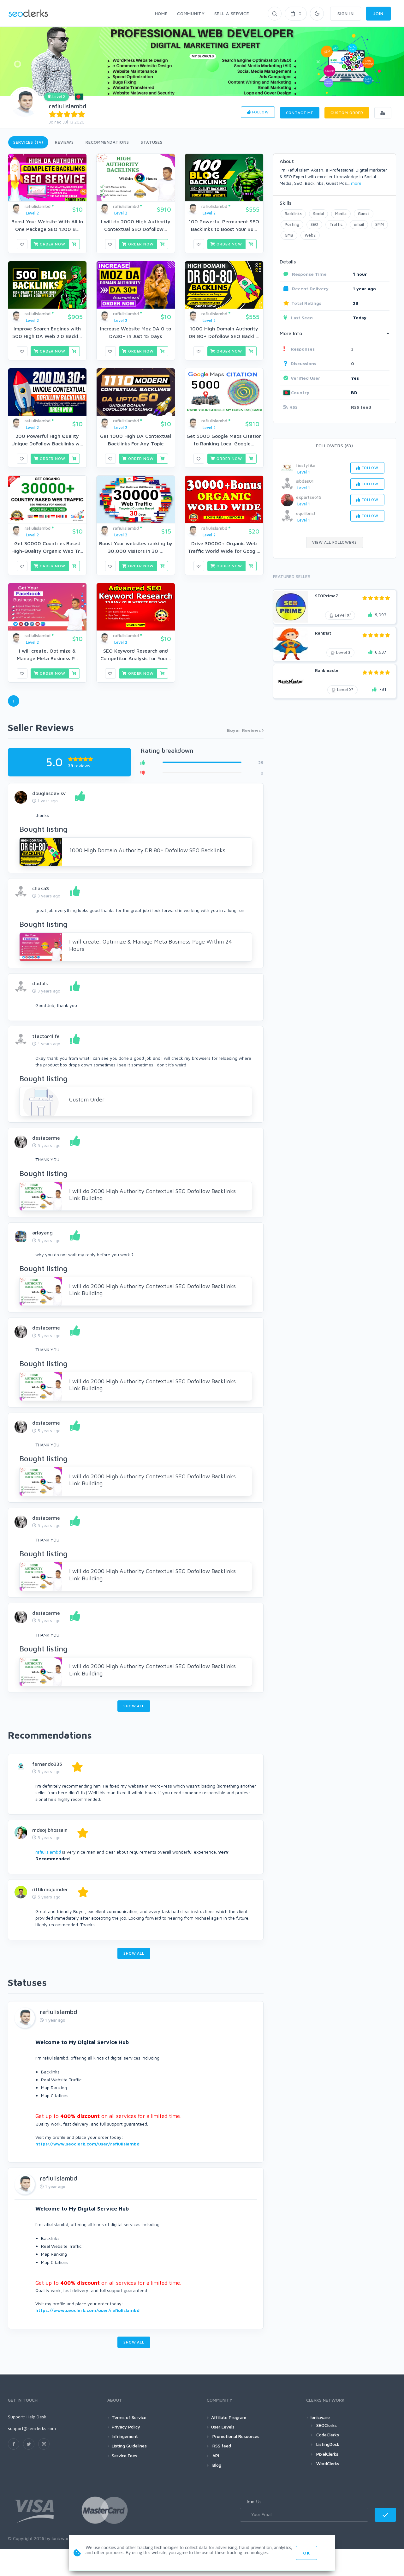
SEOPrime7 (327, 596)
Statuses (152, 142)
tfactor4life (46, 1036)
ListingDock (328, 2444)
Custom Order (347, 113)
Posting (292, 224)
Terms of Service (129, 2417)
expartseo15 (309, 497)
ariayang (42, 1233)
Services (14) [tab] (28, 142)
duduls (40, 983)
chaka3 (41, 888)
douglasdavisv (49, 793)
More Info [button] (291, 333)
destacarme (46, 1138)
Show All (134, 1706)
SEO (314, 224)
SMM (380, 224)
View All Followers (334, 542)
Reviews (64, 142)
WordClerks (328, 2463)
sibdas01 (305, 481)
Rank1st (323, 633)
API (215, 2455)
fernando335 (47, 1764)
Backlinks (293, 214)
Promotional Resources (235, 2436)
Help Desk (36, 2417)
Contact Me (300, 113)
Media (341, 214)
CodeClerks (328, 2435)
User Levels (223, 2427)
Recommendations (107, 142)
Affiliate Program (229, 2417)
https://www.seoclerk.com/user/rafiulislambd (87, 2144)
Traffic (336, 224)
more (356, 183)
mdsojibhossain (50, 1830)
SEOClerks (327, 2425)
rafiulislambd (68, 106)
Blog (216, 2465)
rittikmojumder (50, 1889)
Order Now (52, 244)
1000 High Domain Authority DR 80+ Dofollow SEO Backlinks (147, 850)
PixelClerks (327, 2454)
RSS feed (361, 407)
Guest (364, 214)
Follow (260, 112)
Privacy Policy (126, 2427)
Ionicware (320, 2417)
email (359, 224)
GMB (289, 235)
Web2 (310, 235)
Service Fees (125, 2455)
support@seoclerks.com (32, 2428)
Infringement (125, 2436)
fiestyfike (306, 465)
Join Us (254, 2501)
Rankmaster (328, 670)
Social (318, 214)
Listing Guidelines (129, 2446)
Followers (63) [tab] (335, 446)
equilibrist (306, 513)
